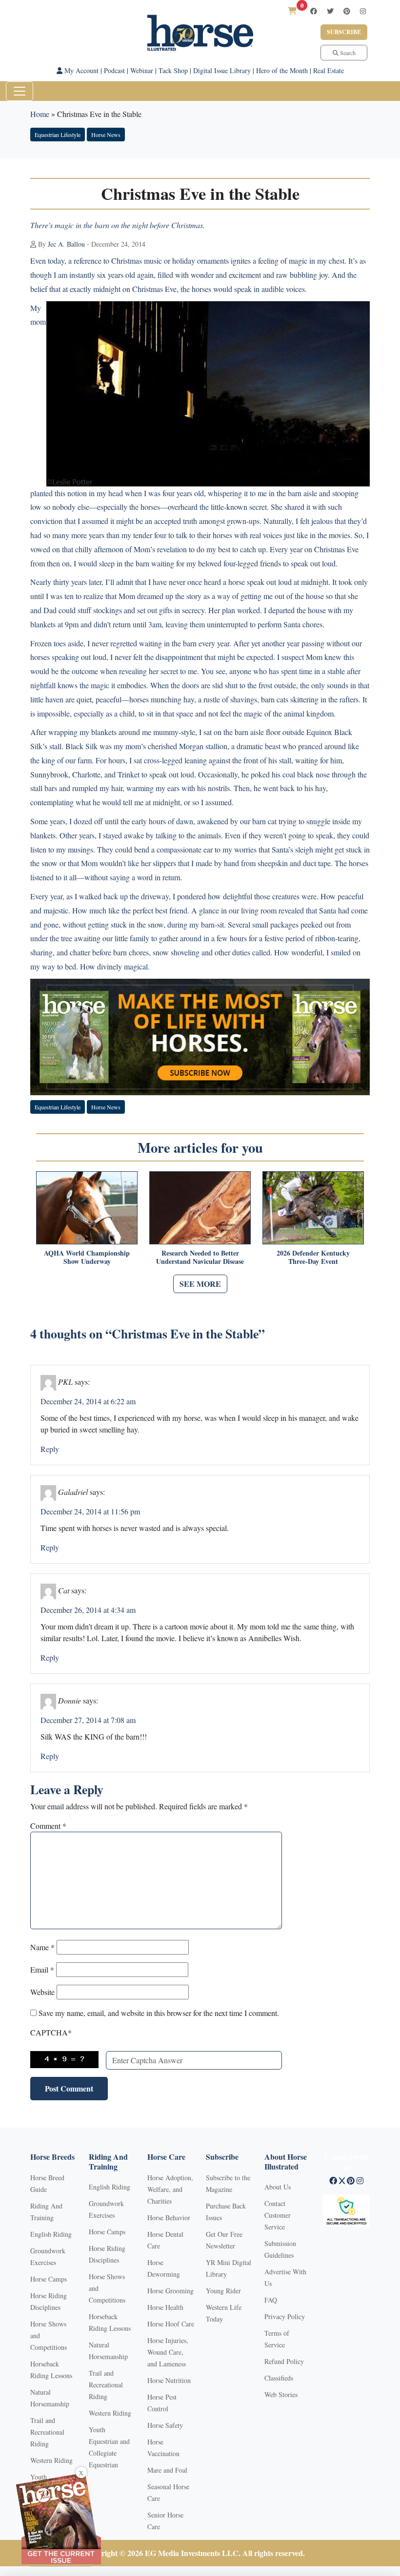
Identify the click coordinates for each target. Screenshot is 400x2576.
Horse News (106, 135)
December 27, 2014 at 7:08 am (88, 1720)
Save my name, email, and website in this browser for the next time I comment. (159, 2013)
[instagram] (363, 11)
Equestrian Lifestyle (58, 135)
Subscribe (344, 32)
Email (42, 1969)
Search (347, 53)
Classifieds (279, 2378)
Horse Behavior (169, 2218)
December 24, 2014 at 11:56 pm (90, 1511)
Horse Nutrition (169, 2380)
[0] (292, 10)
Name (42, 1947)
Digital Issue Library (222, 70)
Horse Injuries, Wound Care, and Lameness (168, 2352)
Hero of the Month (282, 70)
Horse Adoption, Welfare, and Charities (170, 2189)
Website (42, 1992)
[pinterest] (347, 11)
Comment (48, 1826)
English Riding (51, 2234)
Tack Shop (173, 70)
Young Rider (223, 2291)
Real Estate (329, 70)
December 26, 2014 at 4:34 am (88, 1610)
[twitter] (330, 11)
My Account (80, 70)
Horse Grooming (170, 2291)
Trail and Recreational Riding (47, 2432)
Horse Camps (49, 2279)
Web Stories (281, 2394)
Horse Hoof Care (171, 2324)
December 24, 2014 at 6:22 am (88, 1401)
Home (40, 114)
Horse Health (165, 2307)
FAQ (271, 2300)
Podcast (114, 70)
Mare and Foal (167, 2470)
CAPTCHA (51, 2032)
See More (200, 1284)
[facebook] (314, 11)
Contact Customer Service (278, 2215)
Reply (50, 1449)
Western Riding (51, 2460)
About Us (278, 2187)
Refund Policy (284, 2361)
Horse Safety (165, 2425)
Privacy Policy (285, 2316)
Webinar (142, 70)
